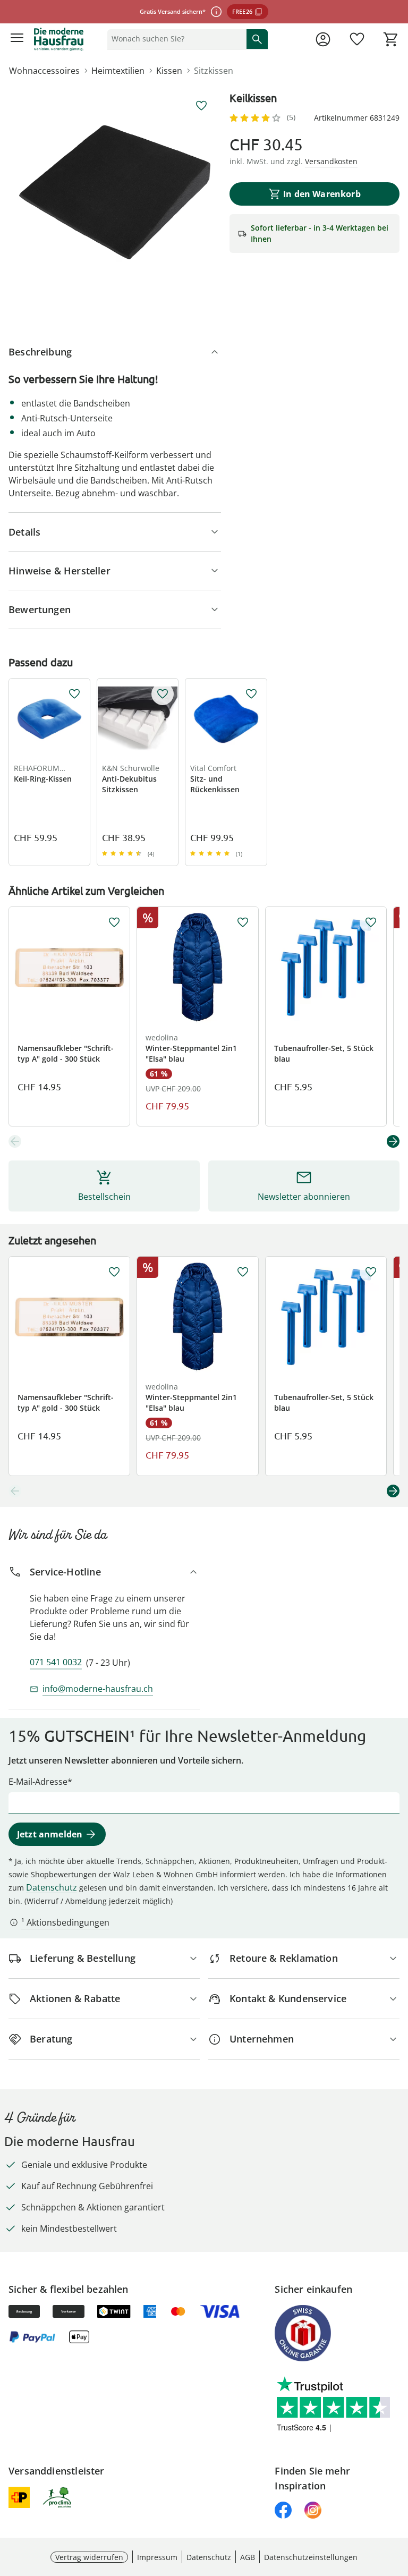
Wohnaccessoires (44, 71)
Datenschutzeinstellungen (311, 2557)
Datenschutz (52, 1887)
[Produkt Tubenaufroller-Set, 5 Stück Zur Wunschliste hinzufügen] (371, 922)
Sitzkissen (214, 71)
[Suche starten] (257, 39)
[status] (175, 39)
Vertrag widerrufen (89, 2557)
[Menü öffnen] (17, 39)
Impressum (157, 2557)
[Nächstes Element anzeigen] (393, 1141)
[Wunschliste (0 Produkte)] (357, 39)
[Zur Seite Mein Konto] (323, 39)
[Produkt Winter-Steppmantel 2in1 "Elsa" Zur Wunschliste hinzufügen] (243, 922)
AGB (248, 2557)
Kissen (169, 71)
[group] (115, 192)
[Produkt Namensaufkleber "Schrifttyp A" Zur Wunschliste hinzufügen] (114, 922)
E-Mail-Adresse (38, 1782)
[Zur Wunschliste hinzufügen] (201, 106)
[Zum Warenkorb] (391, 39)
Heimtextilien (118, 71)
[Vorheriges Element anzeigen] (15, 1141)
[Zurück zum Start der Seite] (397, 2502)
